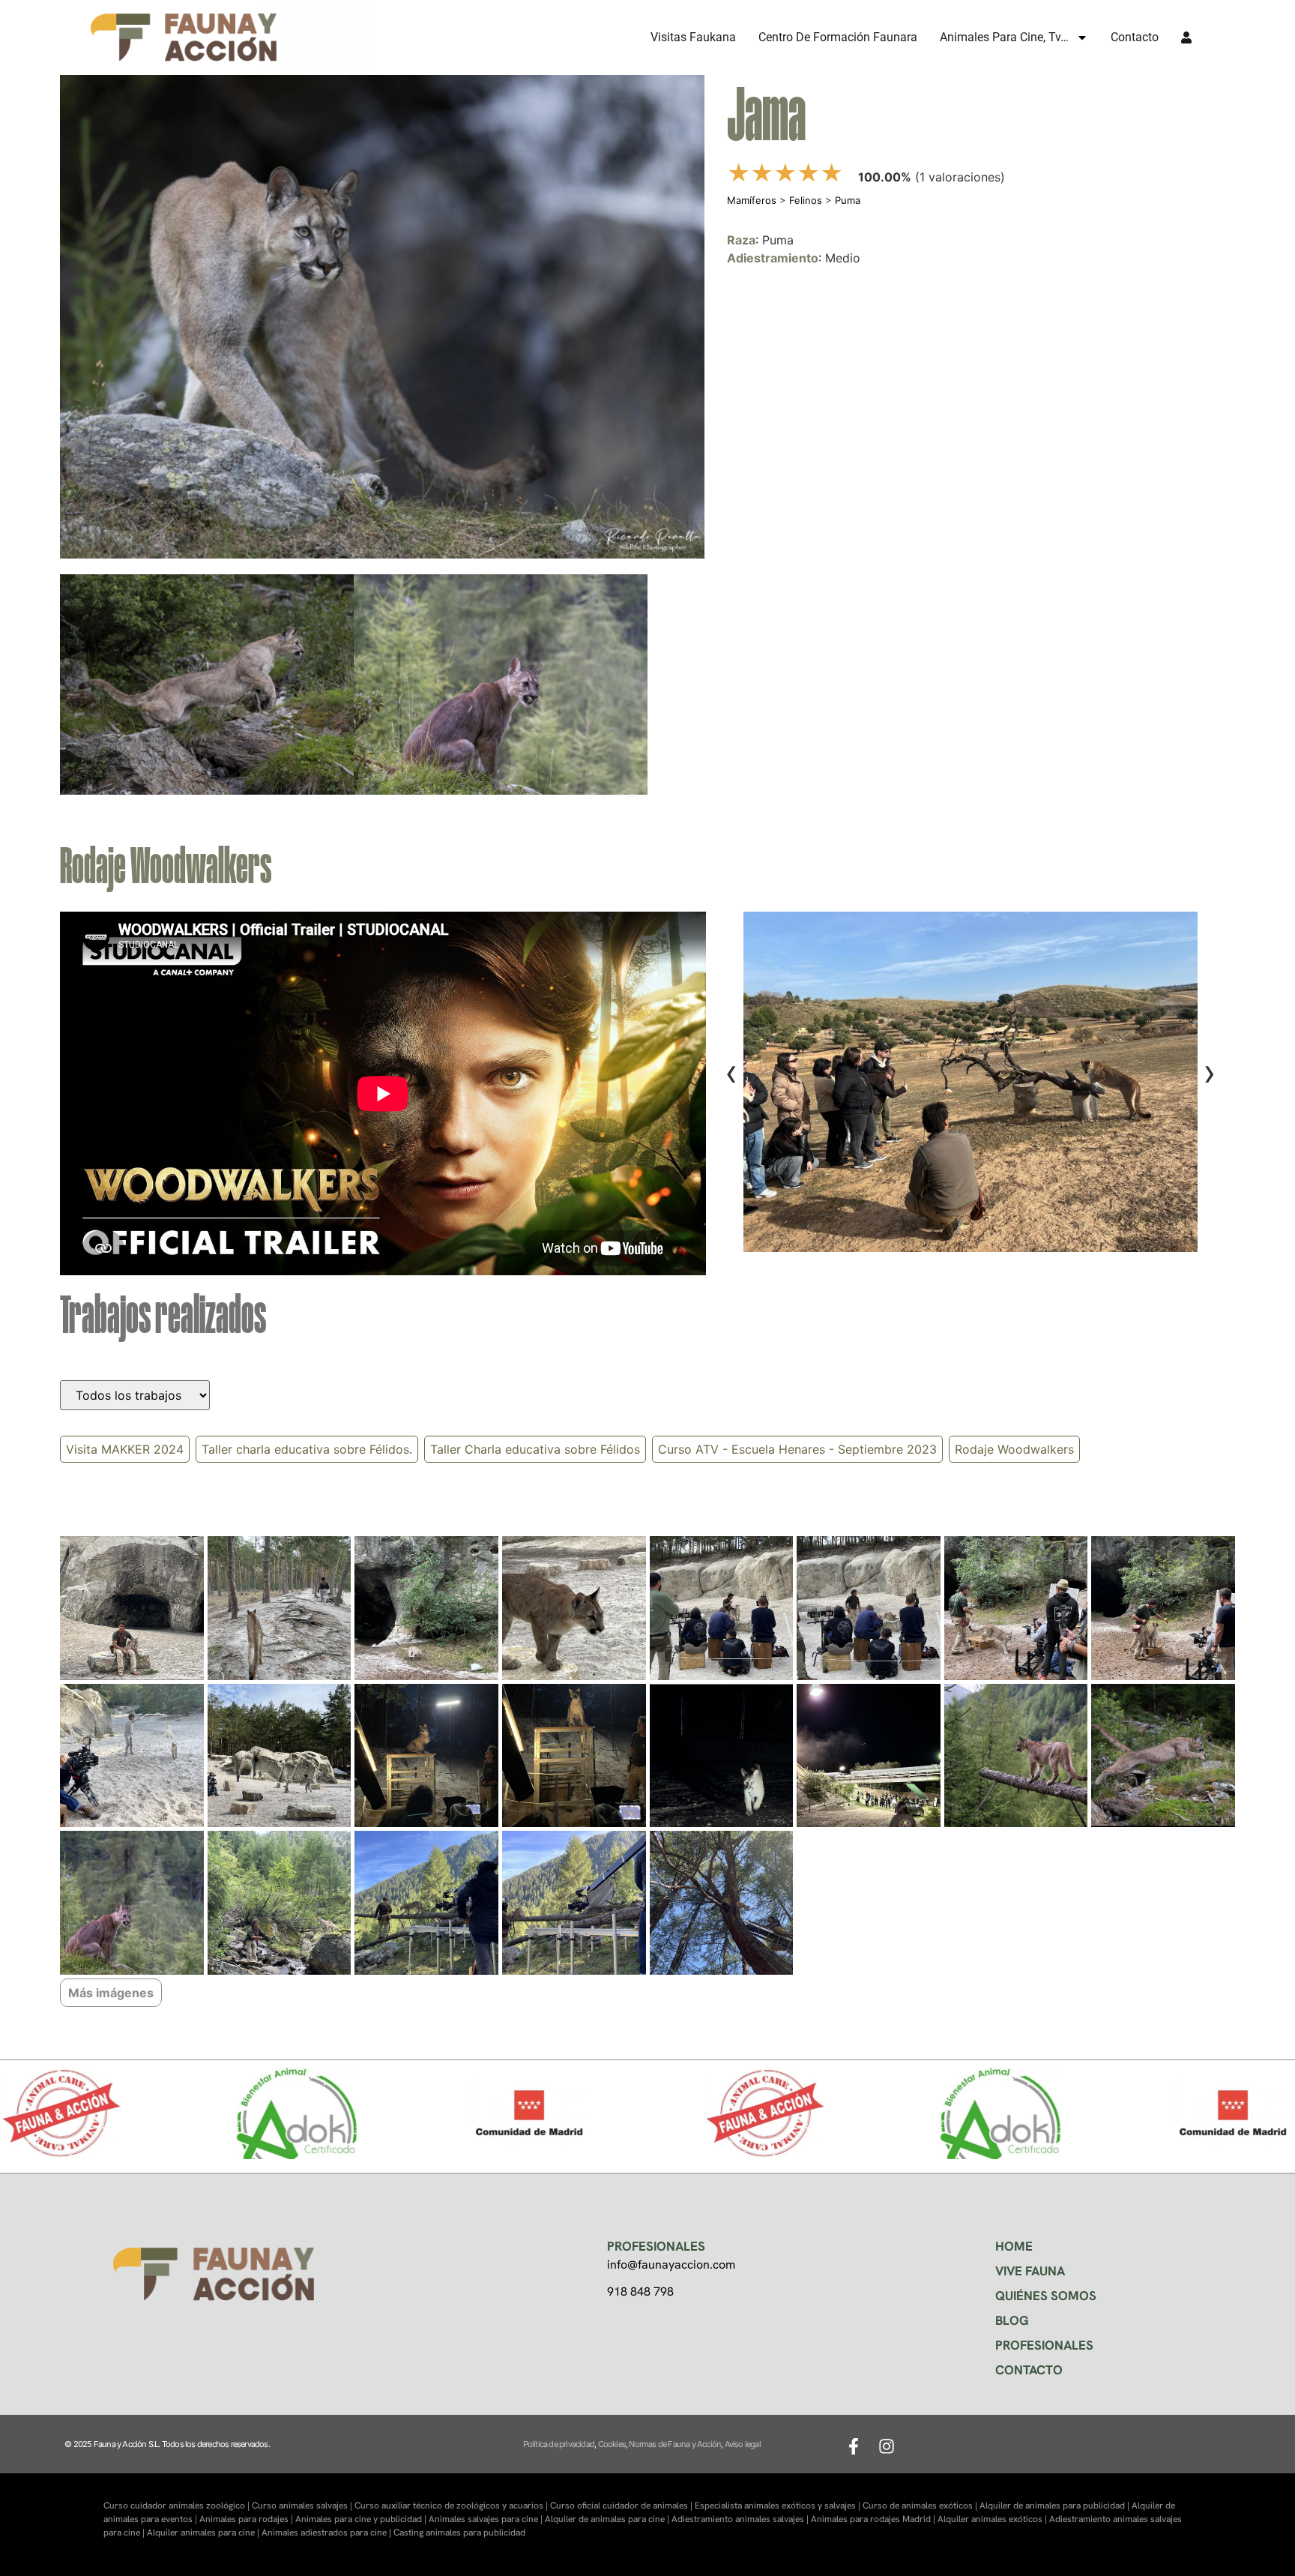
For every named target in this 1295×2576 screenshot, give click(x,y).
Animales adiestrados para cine (324, 2533)
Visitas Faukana (693, 37)
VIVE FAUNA (1030, 2271)
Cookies (612, 2444)
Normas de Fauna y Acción (675, 2444)
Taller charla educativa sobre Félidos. (307, 1449)
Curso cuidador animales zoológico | (178, 2506)
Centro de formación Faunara (838, 37)
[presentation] (731, 1072)
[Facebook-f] (854, 2446)
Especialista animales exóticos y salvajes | (779, 2506)
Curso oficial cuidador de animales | (622, 2506)
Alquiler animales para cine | (204, 2533)
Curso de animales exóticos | (921, 2506)
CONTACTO (1029, 2370)
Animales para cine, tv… (1004, 37)
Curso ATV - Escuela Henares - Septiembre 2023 (797, 1449)
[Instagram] (887, 2446)
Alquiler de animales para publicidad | (1056, 2506)
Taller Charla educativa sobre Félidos (535, 1449)
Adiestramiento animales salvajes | (741, 2519)
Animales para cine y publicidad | (362, 2519)
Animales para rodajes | (247, 2519)
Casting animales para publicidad (459, 2533)
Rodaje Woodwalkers (1014, 1449)
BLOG (1012, 2320)
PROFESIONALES (1044, 2345)
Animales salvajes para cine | (487, 2519)
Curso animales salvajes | (303, 2506)
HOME (1014, 2246)
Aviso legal (743, 2444)
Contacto (1135, 37)
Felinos (806, 200)
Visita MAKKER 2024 (125, 1449)
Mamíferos (752, 200)
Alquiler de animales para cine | (608, 2519)
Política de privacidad (559, 2444)
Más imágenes (111, 1993)
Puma (848, 200)
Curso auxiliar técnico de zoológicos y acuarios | (452, 2506)
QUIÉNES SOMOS (1046, 2296)
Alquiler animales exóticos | (993, 2519)
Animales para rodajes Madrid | (874, 2519)
